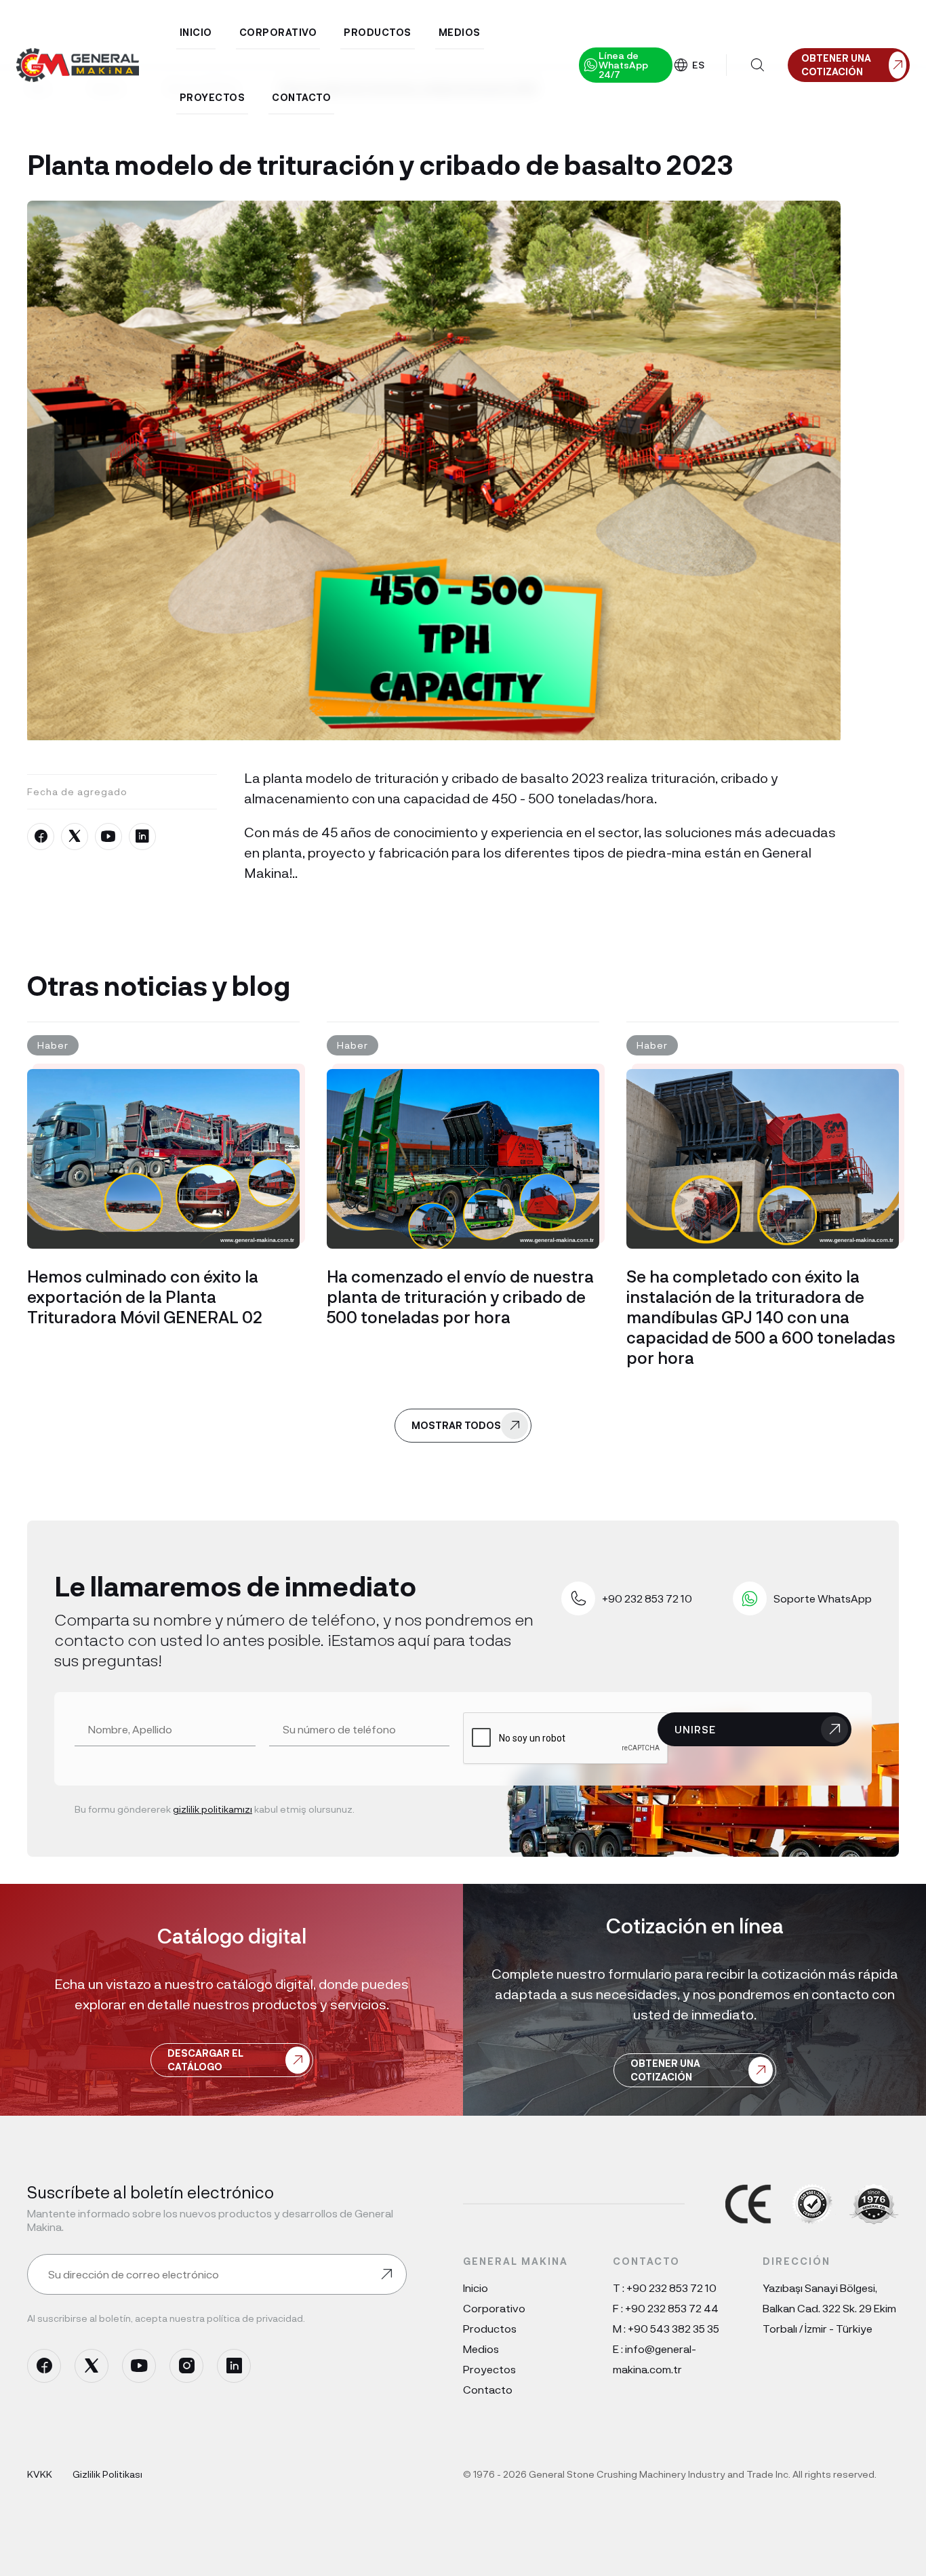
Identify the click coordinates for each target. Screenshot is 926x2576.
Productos (490, 2328)
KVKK (40, 2474)
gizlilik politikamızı (213, 1809)
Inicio (476, 2288)
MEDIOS (460, 32)
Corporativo (494, 2308)
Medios (481, 2349)
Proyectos (489, 2369)
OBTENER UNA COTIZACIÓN (665, 2070)
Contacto (488, 2389)
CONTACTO (301, 97)
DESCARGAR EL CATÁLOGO (205, 2060)
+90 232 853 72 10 (671, 2288)
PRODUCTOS (378, 32)
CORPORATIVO (278, 32)
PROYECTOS (213, 97)
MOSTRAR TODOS (456, 1425)
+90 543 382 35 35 (673, 2328)
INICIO (196, 32)
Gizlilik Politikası (107, 2474)
